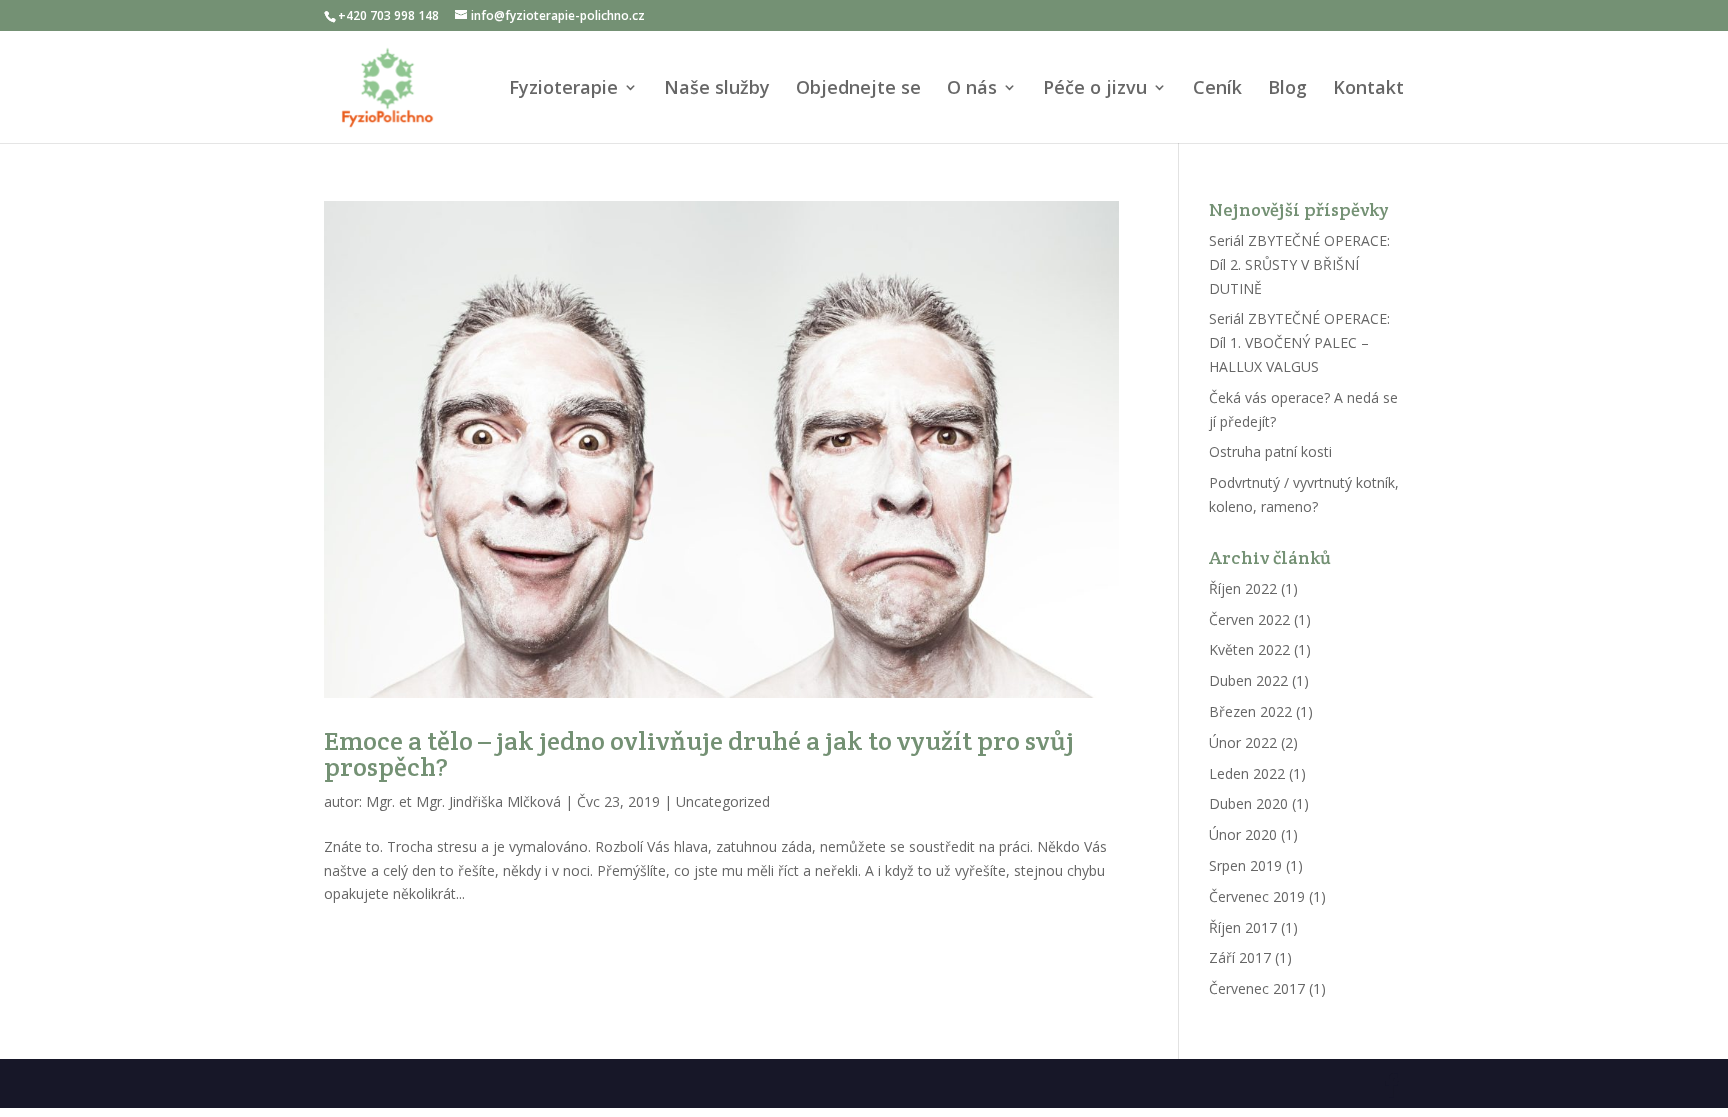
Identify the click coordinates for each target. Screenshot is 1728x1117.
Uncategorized (723, 801)
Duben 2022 (1248, 680)
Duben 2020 (1248, 803)
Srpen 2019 (1245, 865)
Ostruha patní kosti (1270, 451)
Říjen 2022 (1243, 588)
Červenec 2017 (1257, 988)
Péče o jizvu (1095, 89)
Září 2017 (1240, 957)
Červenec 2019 (1257, 896)
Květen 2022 (1249, 649)
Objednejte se (858, 89)
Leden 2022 (1247, 773)
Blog (1287, 89)
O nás (972, 89)
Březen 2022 (1250, 711)
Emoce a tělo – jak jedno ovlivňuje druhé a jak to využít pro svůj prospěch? (699, 753)
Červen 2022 (1249, 619)
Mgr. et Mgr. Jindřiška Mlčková (463, 801)
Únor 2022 (1243, 742)
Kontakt (1368, 89)
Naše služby (717, 89)
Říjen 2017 (1243, 927)
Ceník (1217, 89)
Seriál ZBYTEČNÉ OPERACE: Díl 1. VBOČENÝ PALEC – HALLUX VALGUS (1299, 342)
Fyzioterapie (563, 89)
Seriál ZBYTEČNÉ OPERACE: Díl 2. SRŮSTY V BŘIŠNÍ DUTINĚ (1299, 264)
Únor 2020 (1243, 834)
